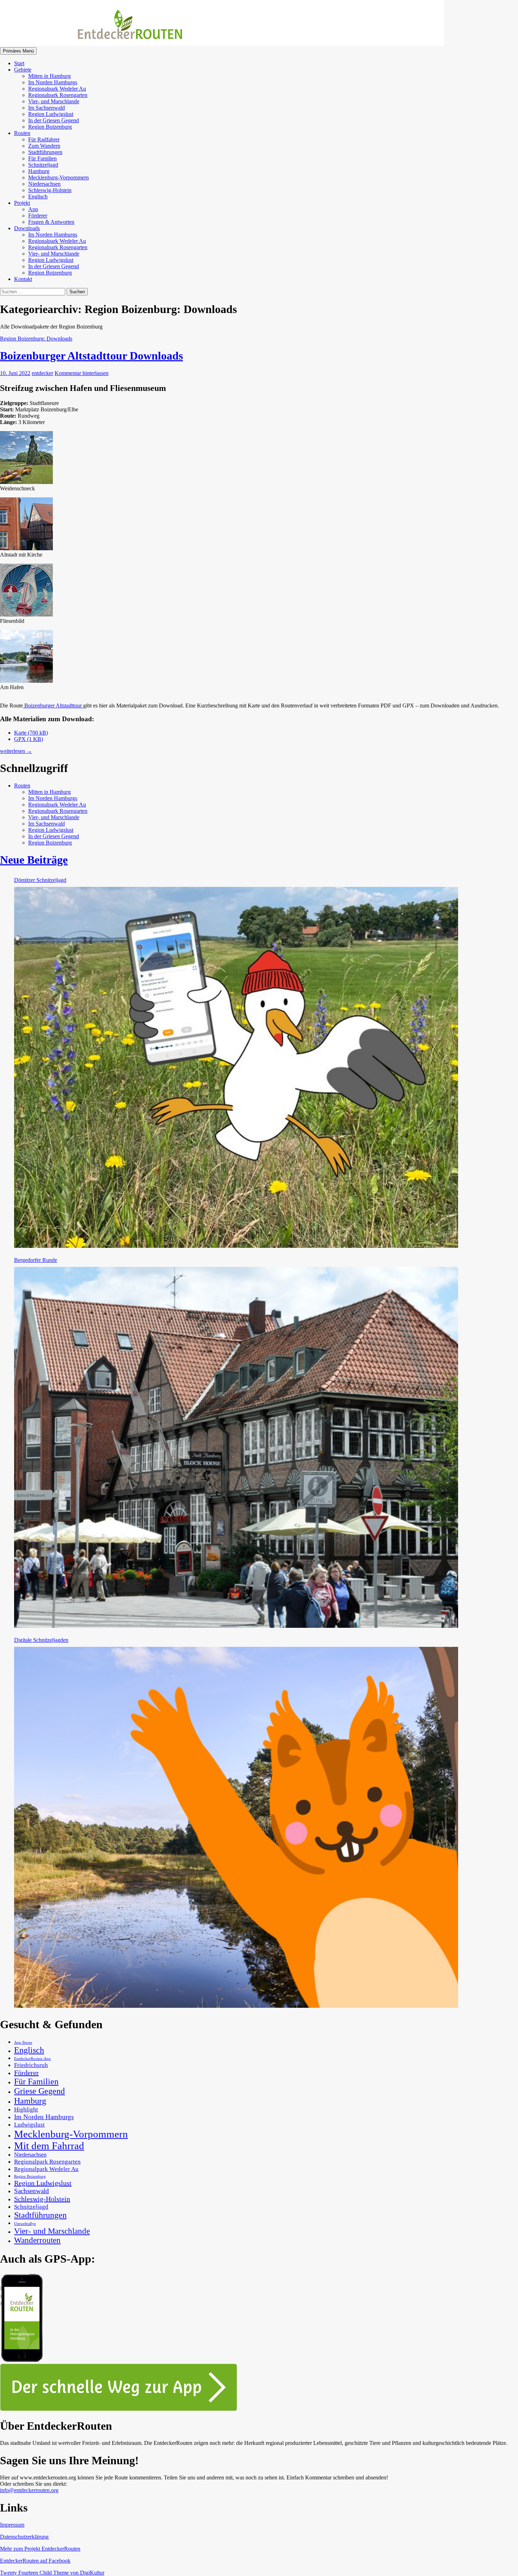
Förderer (38, 216)
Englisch (38, 197)
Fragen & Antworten (51, 222)
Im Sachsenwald (47, 108)
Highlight (26, 2109)
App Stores (23, 2043)
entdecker (42, 373)
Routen (22, 133)
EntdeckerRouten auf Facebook (35, 2561)
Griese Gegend (39, 2091)
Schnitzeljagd (43, 165)
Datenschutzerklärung (24, 2537)
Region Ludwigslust (51, 114)
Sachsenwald (32, 2191)
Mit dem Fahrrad (49, 2146)
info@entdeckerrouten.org (29, 2490)
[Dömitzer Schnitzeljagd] (236, 1067)
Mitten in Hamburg (50, 76)
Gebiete (23, 70)
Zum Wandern (44, 146)
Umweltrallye (25, 2224)
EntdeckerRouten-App (32, 2059)
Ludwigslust (29, 2124)
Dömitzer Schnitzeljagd (40, 880)
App (33, 209)
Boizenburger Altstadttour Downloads (91, 356)
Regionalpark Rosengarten (58, 95)
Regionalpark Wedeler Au (57, 89)
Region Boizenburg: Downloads (36, 339)
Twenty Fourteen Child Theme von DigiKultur (52, 2573)
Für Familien (42, 158)
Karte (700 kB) (31, 733)
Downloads (27, 228)
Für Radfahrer (44, 139)
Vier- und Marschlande (54, 101)
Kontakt (23, 279)
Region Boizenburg (50, 127)
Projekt (22, 203)
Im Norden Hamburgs (53, 82)
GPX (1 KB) (29, 739)
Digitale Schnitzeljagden (41, 1640)
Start (19, 63)
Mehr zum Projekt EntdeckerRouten (40, 2549)
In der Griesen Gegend (54, 120)
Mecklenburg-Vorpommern (58, 177)
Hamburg (39, 171)
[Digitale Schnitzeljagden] (236, 1827)
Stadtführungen (45, 152)
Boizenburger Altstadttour (53, 706)
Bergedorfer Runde (36, 1260)
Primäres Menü (18, 51)
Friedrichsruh (31, 2065)
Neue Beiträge (34, 860)
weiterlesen (16, 751)
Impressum (12, 2525)
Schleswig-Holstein (50, 190)
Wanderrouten (37, 2240)
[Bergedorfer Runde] (236, 1447)
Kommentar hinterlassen (82, 373)
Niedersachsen (44, 184)
